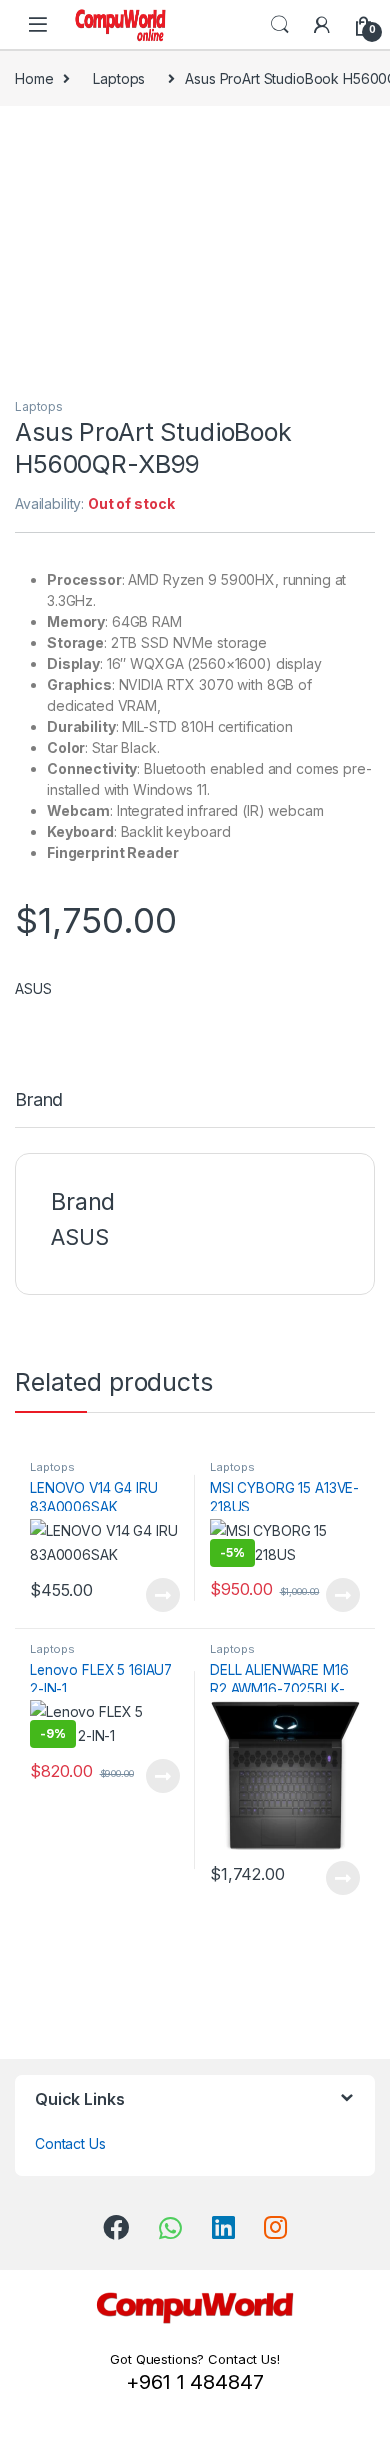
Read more (163, 1595)
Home (34, 78)
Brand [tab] (39, 1100)
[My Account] (322, 25)
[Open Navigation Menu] (38, 24)
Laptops (119, 78)
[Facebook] (116, 2227)
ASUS (33, 988)
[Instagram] (275, 2227)
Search (280, 25)
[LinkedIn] (223, 2227)
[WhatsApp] (170, 2228)
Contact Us (70, 2143)
